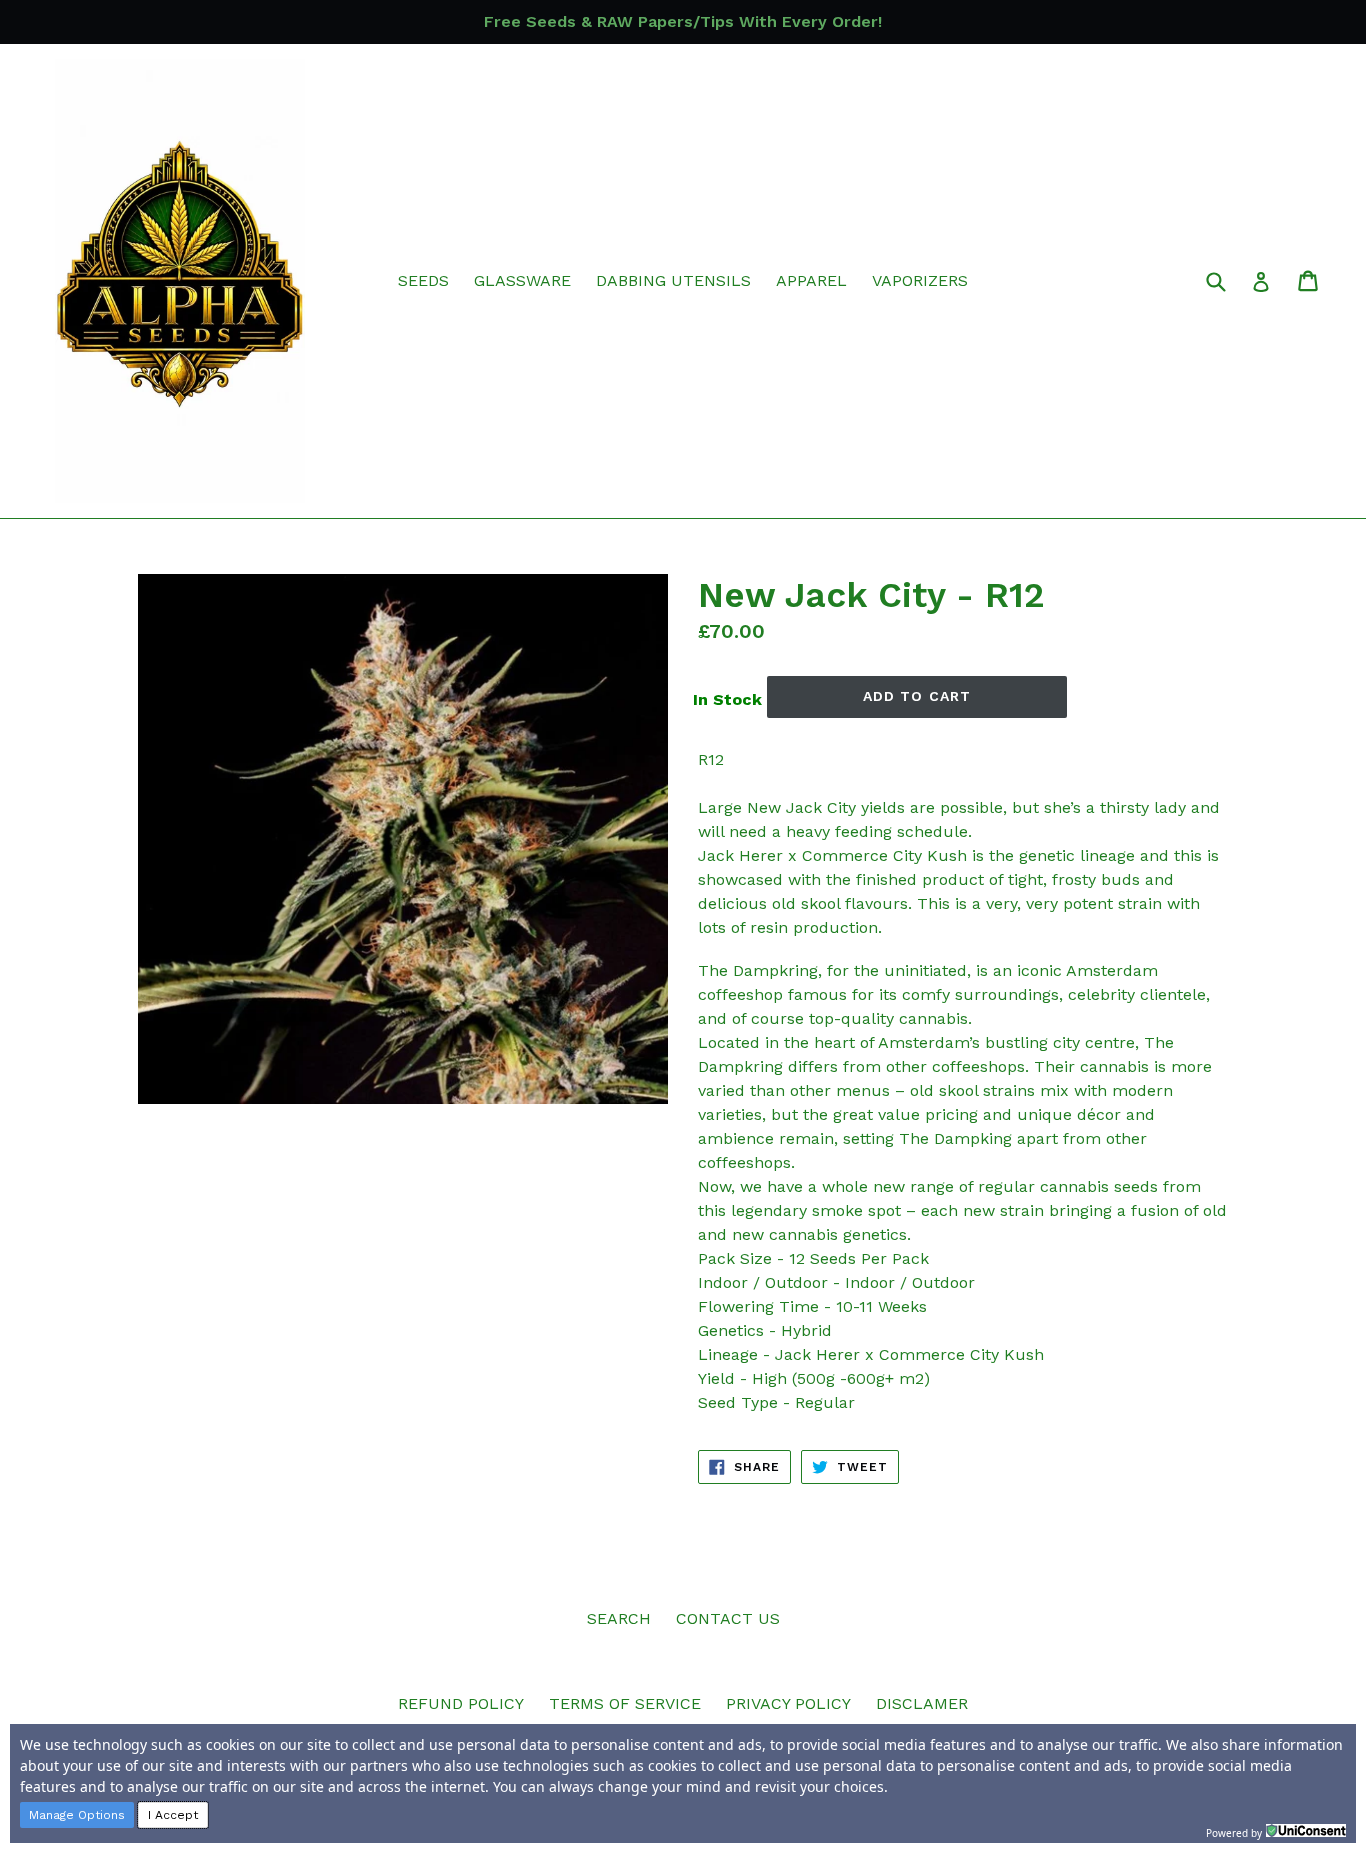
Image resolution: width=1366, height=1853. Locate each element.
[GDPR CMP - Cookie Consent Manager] (1306, 1831)
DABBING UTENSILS (673, 280)
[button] (77, 1815)
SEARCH (619, 1618)
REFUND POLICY (461, 1703)
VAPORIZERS (920, 280)
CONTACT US (728, 1618)
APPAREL (811, 280)
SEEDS (423, 280)
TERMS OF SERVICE (625, 1703)
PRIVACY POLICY (788, 1703)
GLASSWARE (522, 280)
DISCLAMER (922, 1703)
